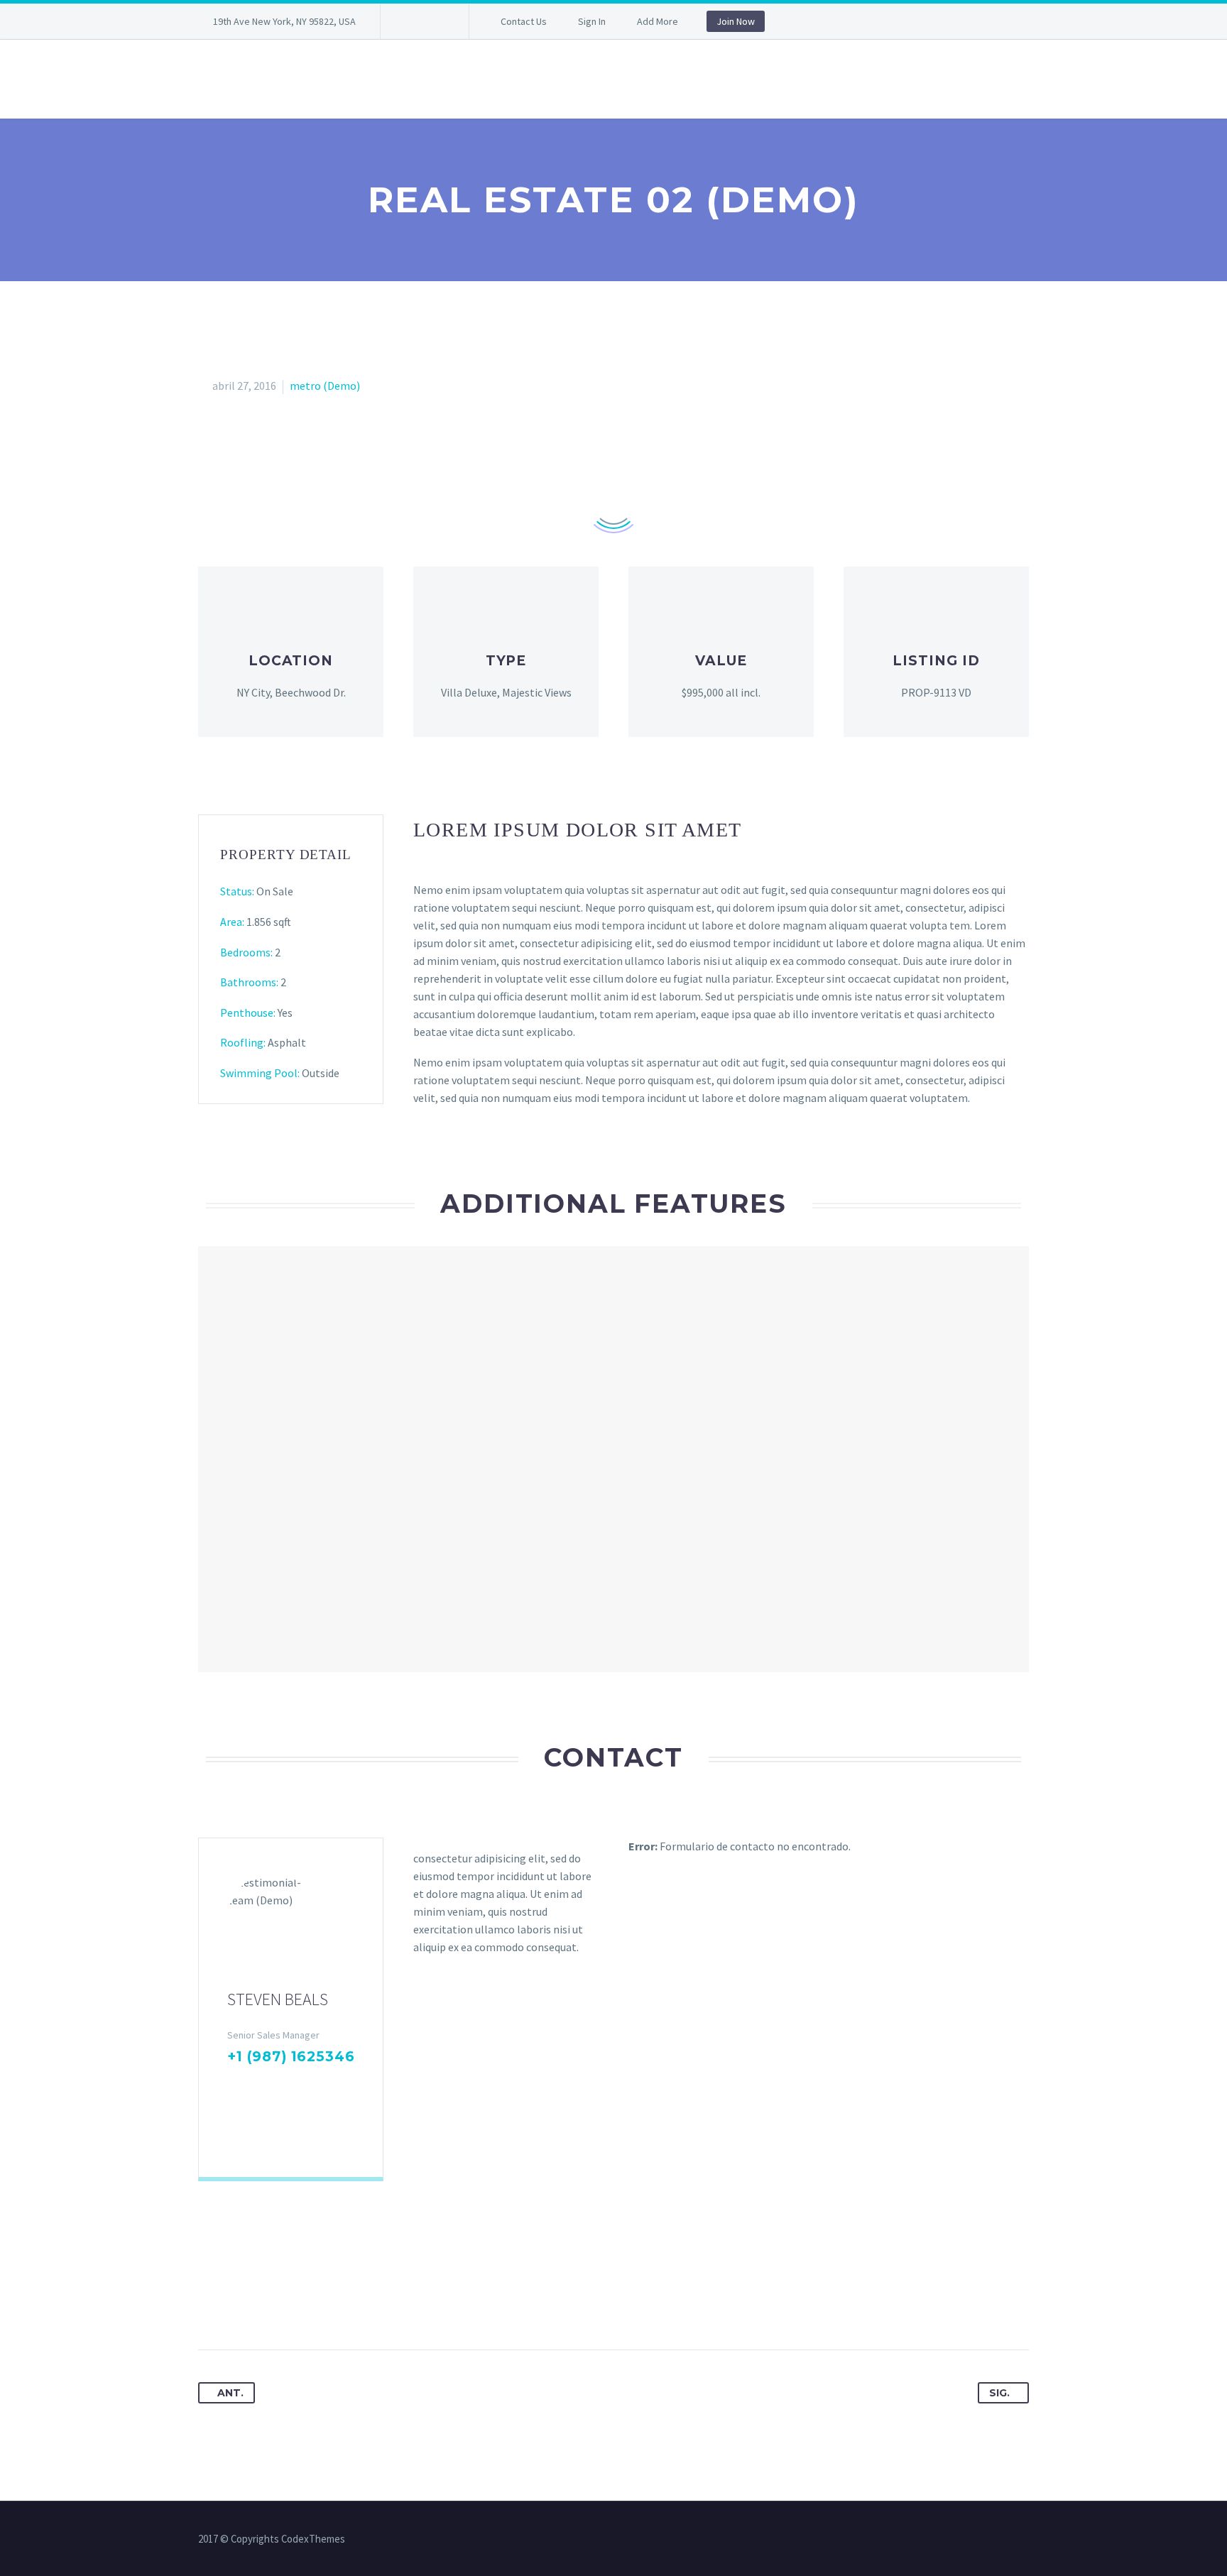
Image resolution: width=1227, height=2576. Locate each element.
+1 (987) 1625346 (291, 2057)
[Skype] (325, 2085)
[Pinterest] (263, 2305)
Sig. (999, 2393)
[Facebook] (413, 21)
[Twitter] (434, 21)
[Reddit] (342, 2305)
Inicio (213, 79)
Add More (658, 21)
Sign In (592, 21)
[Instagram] (302, 2085)
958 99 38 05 (291, 79)
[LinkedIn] (280, 2085)
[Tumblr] (289, 2305)
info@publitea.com (599, 79)
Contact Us (524, 21)
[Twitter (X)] (257, 2085)
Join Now (736, 21)
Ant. (230, 2393)
